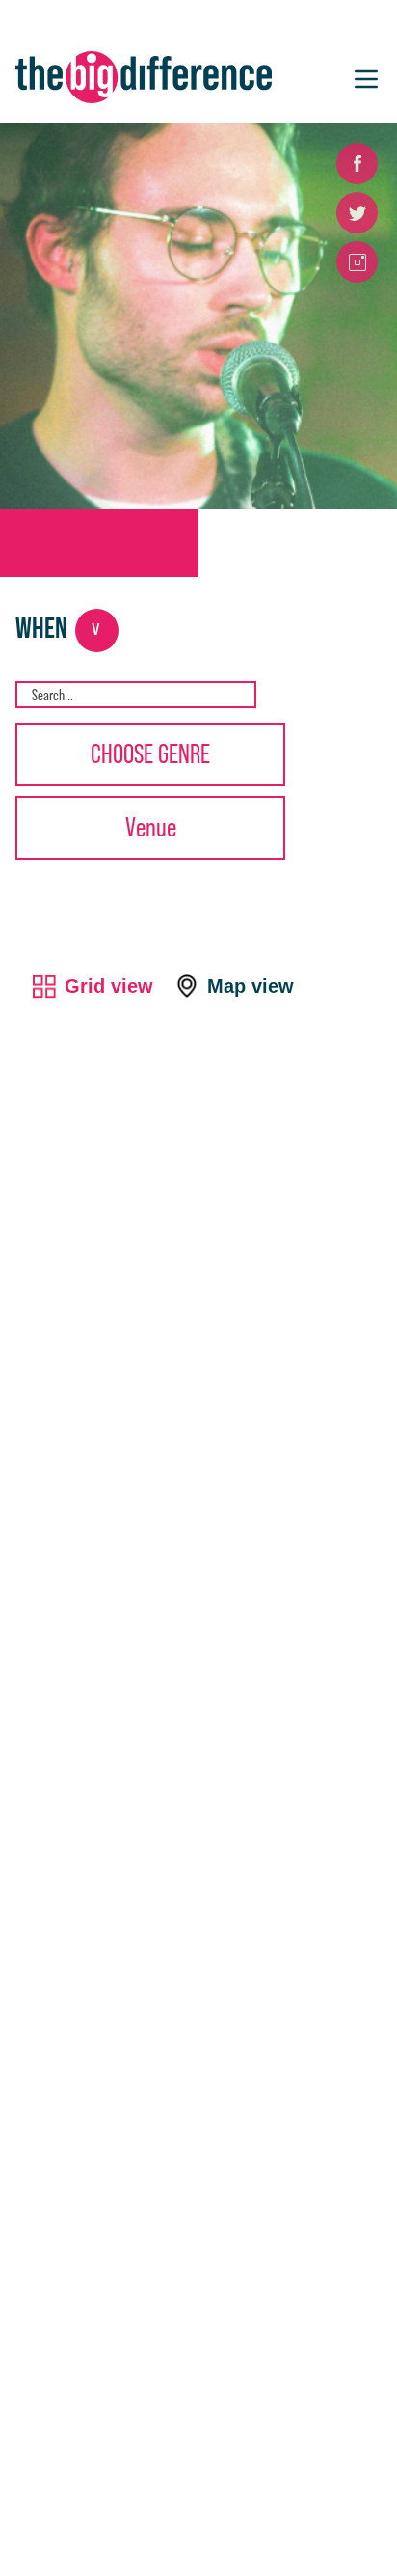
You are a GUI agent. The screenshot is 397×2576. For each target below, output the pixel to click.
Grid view (109, 986)
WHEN (58, 627)
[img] (26, 867)
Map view (251, 986)
